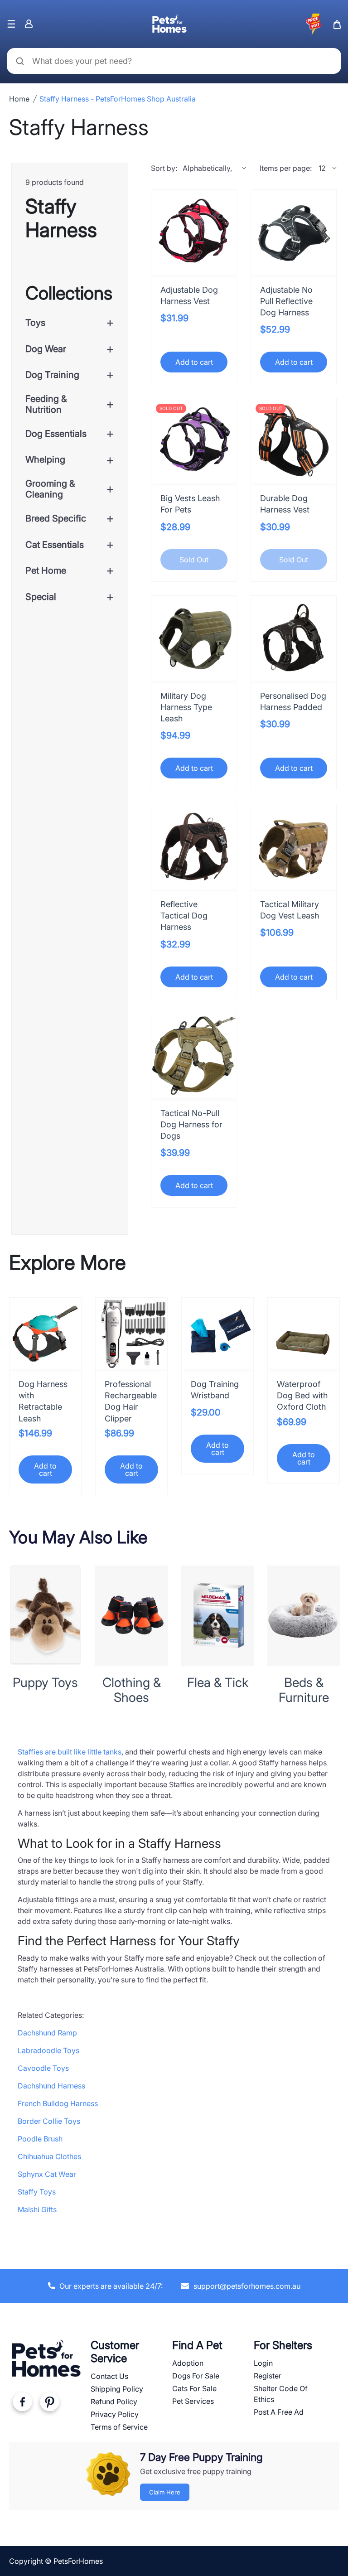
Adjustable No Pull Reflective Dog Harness (286, 301)
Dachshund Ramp (47, 2033)
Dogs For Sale (196, 2376)
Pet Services (193, 2401)
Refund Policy (114, 2402)
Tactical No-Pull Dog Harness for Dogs (191, 1124)
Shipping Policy (117, 2389)
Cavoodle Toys (43, 2068)
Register (268, 2376)
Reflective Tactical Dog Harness (184, 916)
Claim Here (165, 2492)
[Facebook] (22, 2404)
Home (19, 99)
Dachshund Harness (51, 2086)
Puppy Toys (45, 1682)
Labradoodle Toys (48, 2050)
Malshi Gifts (37, 2209)
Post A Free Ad (279, 2412)
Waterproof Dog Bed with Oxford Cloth (302, 1395)
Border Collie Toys (49, 2121)
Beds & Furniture (304, 1690)
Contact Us (109, 2376)
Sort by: (164, 168)
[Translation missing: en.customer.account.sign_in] (29, 24)
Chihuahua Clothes (49, 2156)
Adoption (188, 2363)
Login (263, 2363)
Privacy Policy (115, 2414)
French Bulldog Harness (58, 2103)
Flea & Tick (218, 1682)
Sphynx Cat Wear (47, 2174)
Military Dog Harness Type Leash (186, 707)
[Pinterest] (49, 2404)
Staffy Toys (37, 2192)
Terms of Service (119, 2427)
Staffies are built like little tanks (70, 1752)
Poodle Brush (40, 2139)
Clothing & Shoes (132, 1690)
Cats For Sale (194, 2388)
